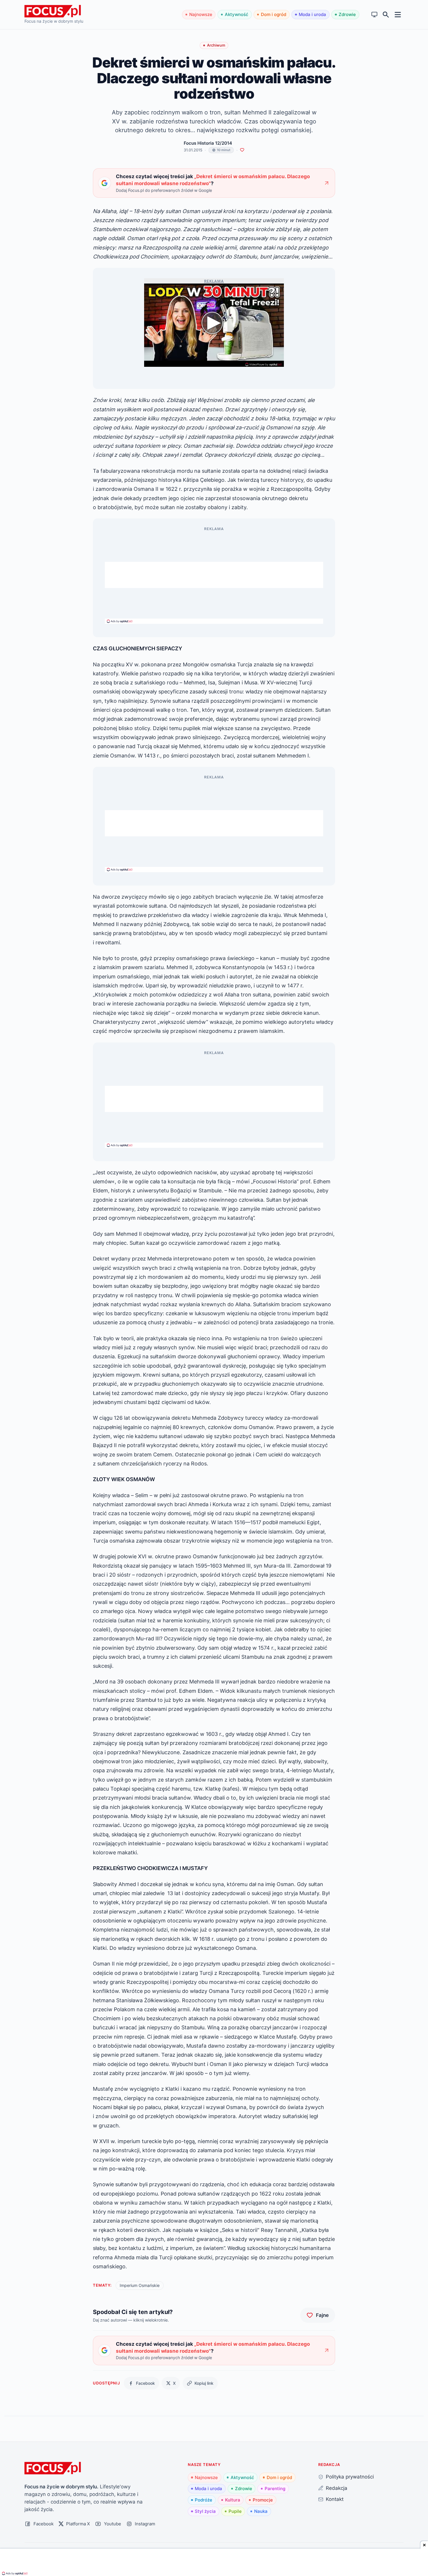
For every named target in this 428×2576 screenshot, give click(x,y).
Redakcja (337, 2488)
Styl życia (205, 2511)
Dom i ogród (274, 14)
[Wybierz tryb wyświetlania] (375, 15)
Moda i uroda (312, 14)
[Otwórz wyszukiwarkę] (386, 15)
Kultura (233, 2500)
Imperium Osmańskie (140, 2285)
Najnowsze (201, 14)
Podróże (204, 2500)
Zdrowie (347, 14)
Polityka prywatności (350, 2477)
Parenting (275, 2489)
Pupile (235, 2511)
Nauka (261, 2511)
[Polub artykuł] (242, 150)
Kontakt (335, 2499)
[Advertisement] (214, 575)
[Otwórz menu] (398, 14)
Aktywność (237, 14)
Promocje (263, 2500)
